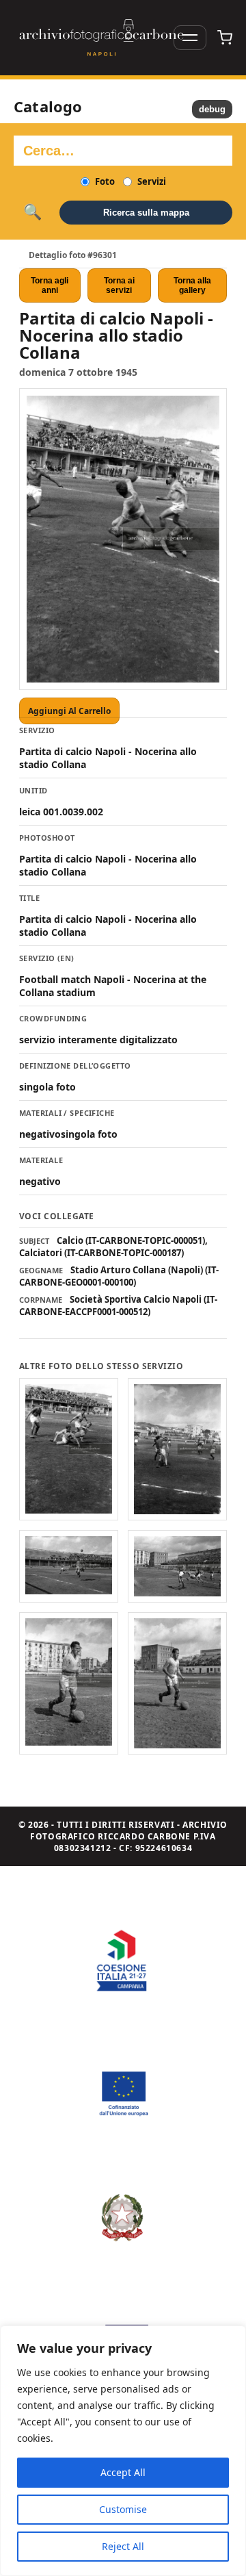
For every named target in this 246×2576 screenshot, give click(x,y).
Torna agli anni (50, 285)
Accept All (123, 2472)
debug (212, 109)
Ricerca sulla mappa (146, 213)
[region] (123, 2451)
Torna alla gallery (192, 285)
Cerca (32, 212)
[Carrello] (225, 38)
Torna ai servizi (119, 285)
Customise (123, 2509)
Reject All (123, 2546)
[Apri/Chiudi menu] (190, 38)
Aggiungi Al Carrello (69, 711)
